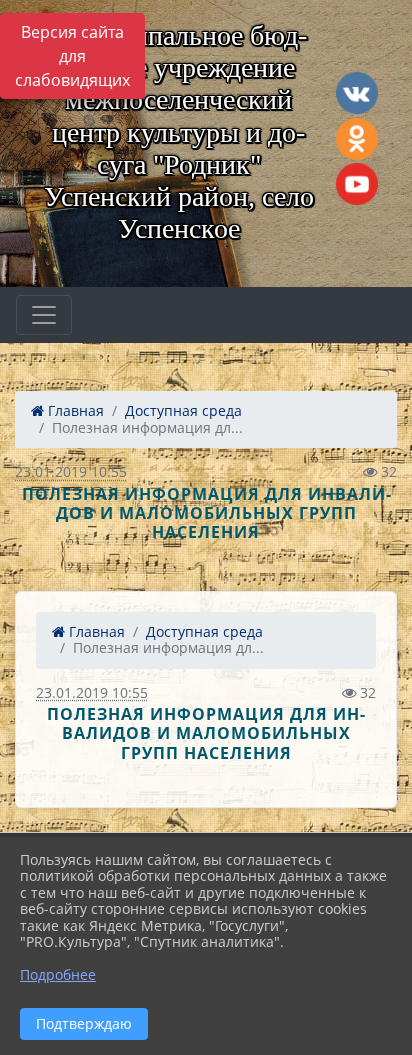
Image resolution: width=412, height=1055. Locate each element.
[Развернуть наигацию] (44, 315)
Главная (74, 410)
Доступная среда (183, 410)
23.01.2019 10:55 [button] (71, 471)
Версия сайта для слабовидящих (72, 56)
